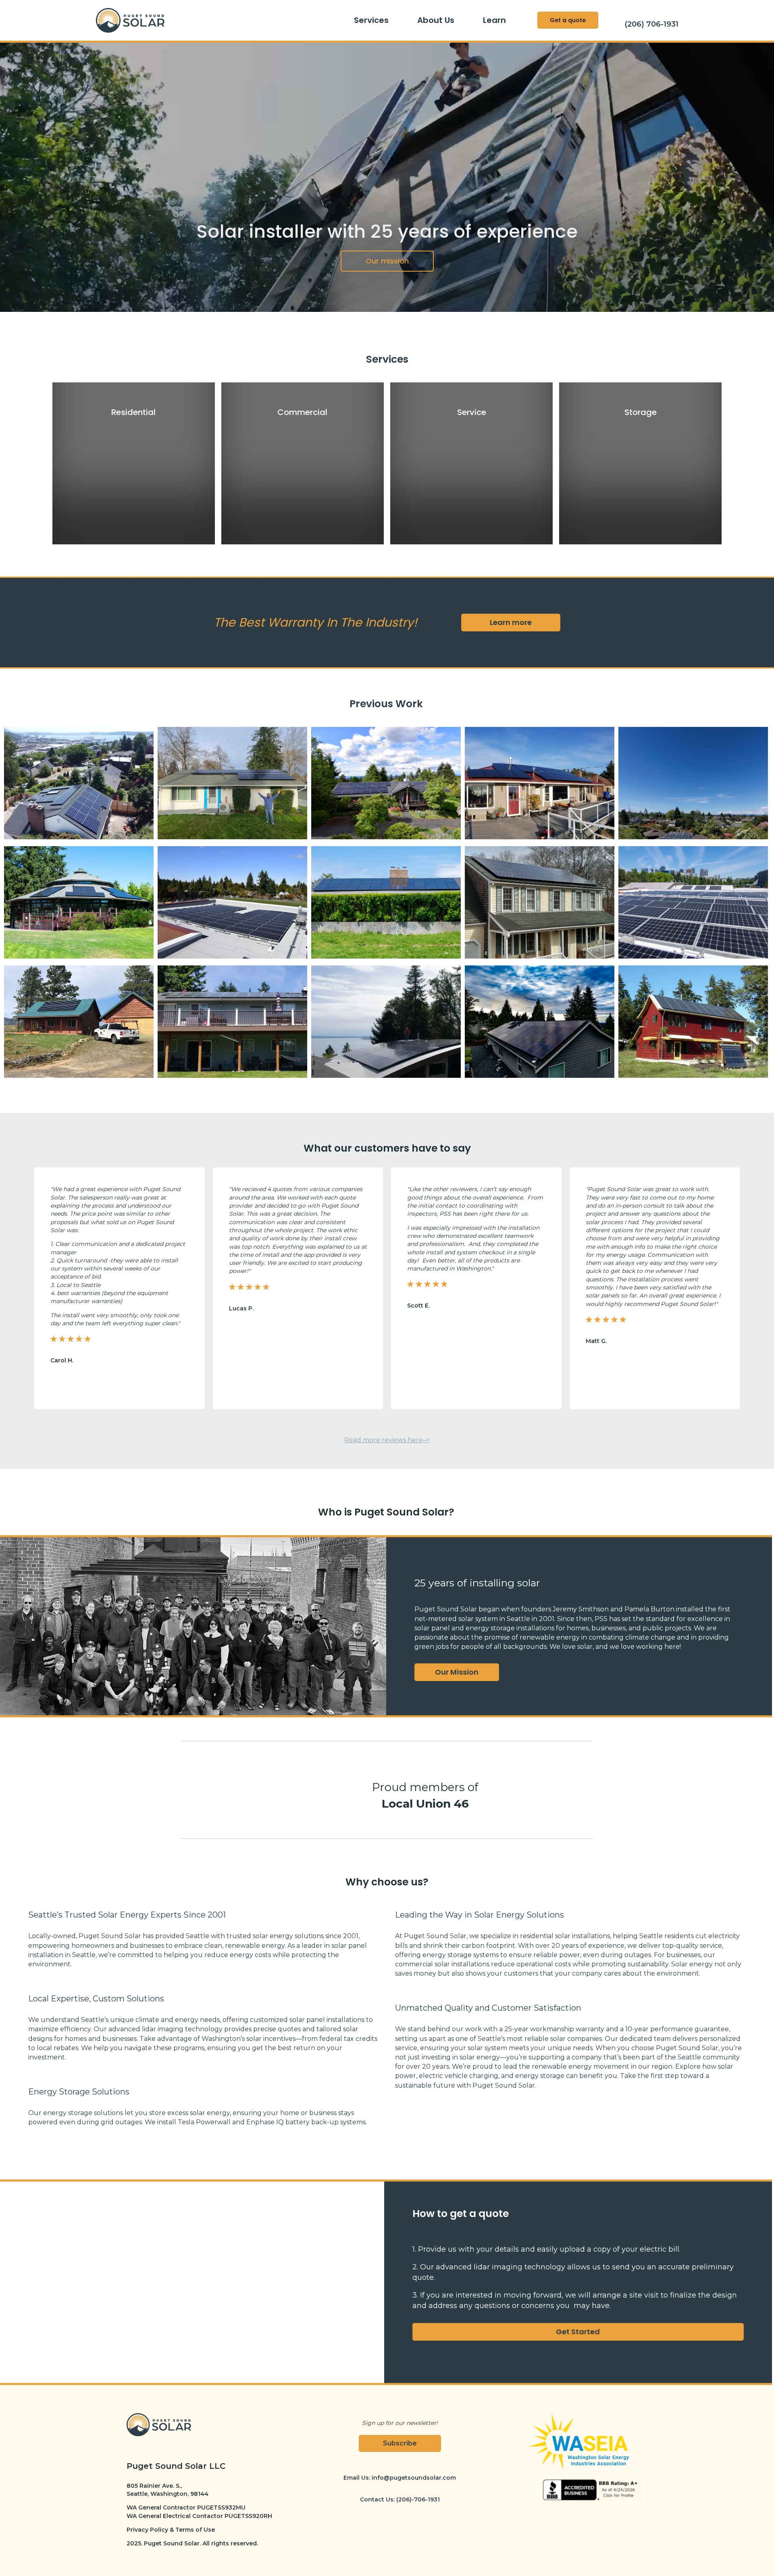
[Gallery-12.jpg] (232, 1023)
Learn (494, 20)
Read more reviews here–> (387, 1440)
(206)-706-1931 (418, 2499)
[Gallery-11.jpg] (79, 1023)
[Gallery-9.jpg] (540, 904)
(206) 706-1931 (651, 24)
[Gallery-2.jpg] (232, 785)
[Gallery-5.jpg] (693, 785)
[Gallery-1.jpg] (79, 785)
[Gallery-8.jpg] (386, 904)
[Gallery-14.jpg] (540, 1023)
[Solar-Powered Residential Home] (693, 1023)
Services (371, 20)
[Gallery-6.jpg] (79, 904)
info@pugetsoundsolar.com (414, 2478)
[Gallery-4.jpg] (540, 785)
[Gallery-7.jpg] (232, 904)
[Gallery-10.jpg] (693, 904)
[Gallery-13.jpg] (386, 1023)
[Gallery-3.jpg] (386, 785)
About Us (436, 20)
